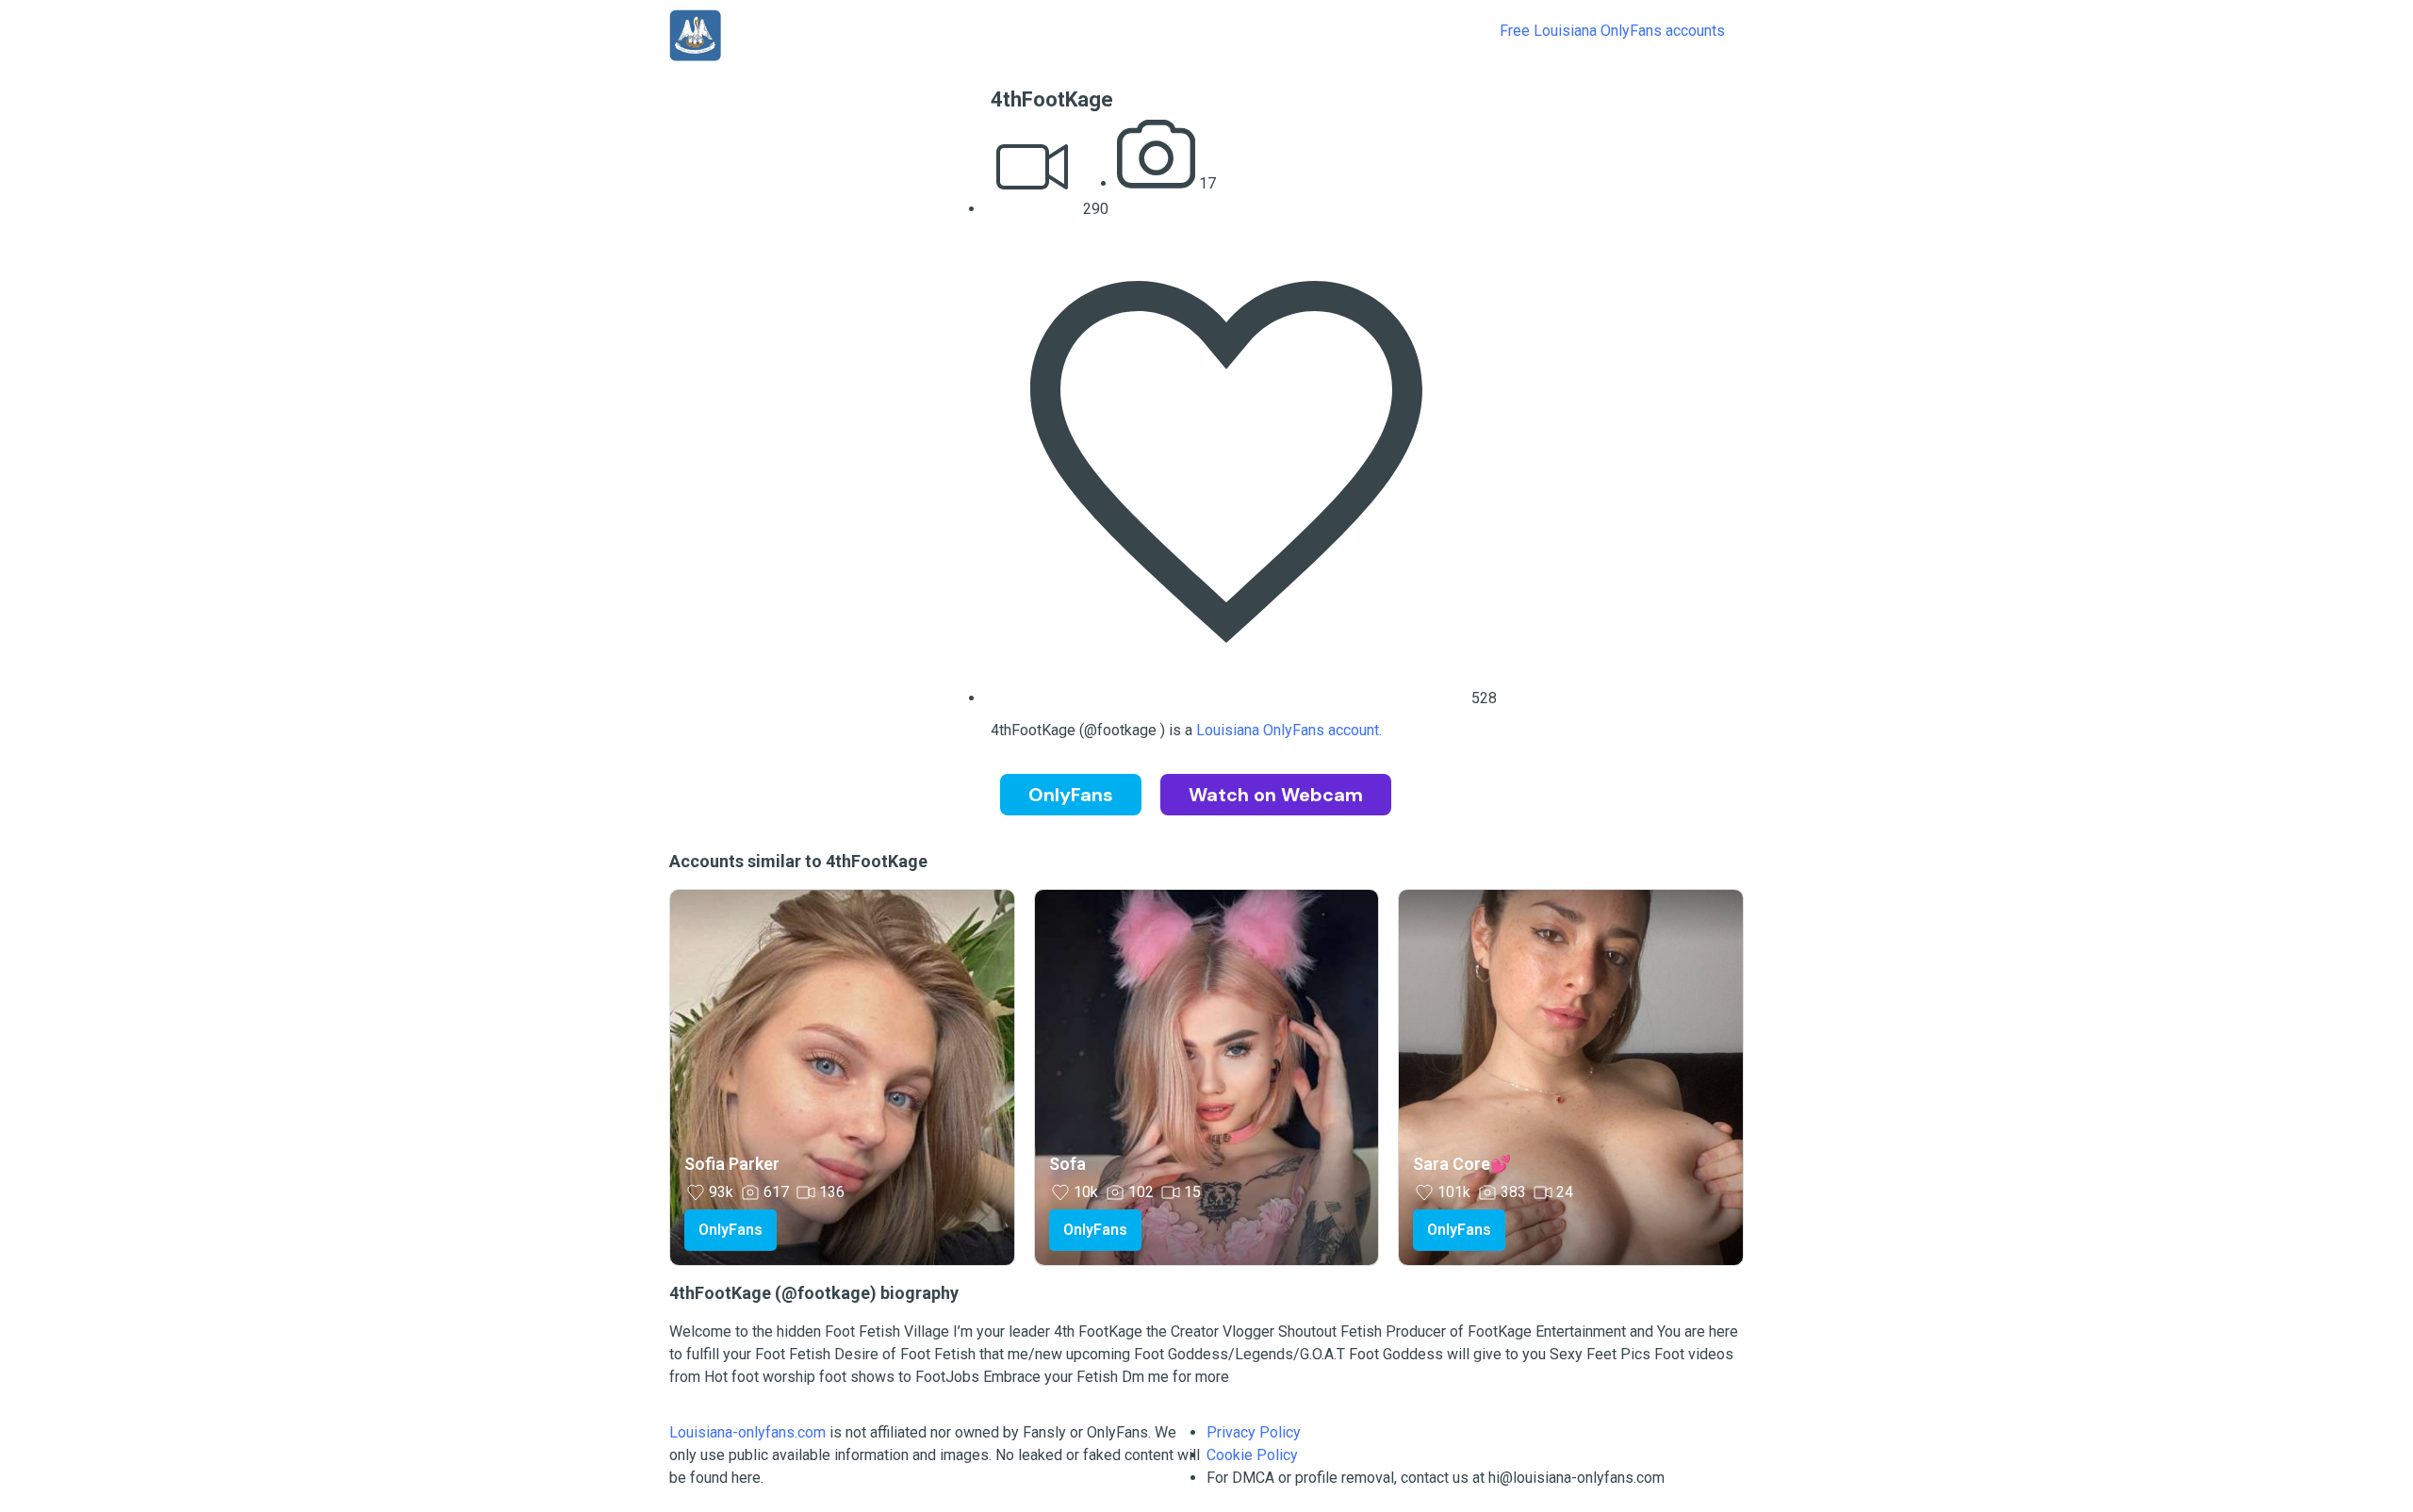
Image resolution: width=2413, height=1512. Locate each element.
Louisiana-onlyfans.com (747, 1432)
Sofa (1067, 1164)
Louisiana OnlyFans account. (1289, 730)
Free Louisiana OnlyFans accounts (1612, 31)
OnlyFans (730, 1230)
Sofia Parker (732, 1164)
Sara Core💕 (1462, 1164)
